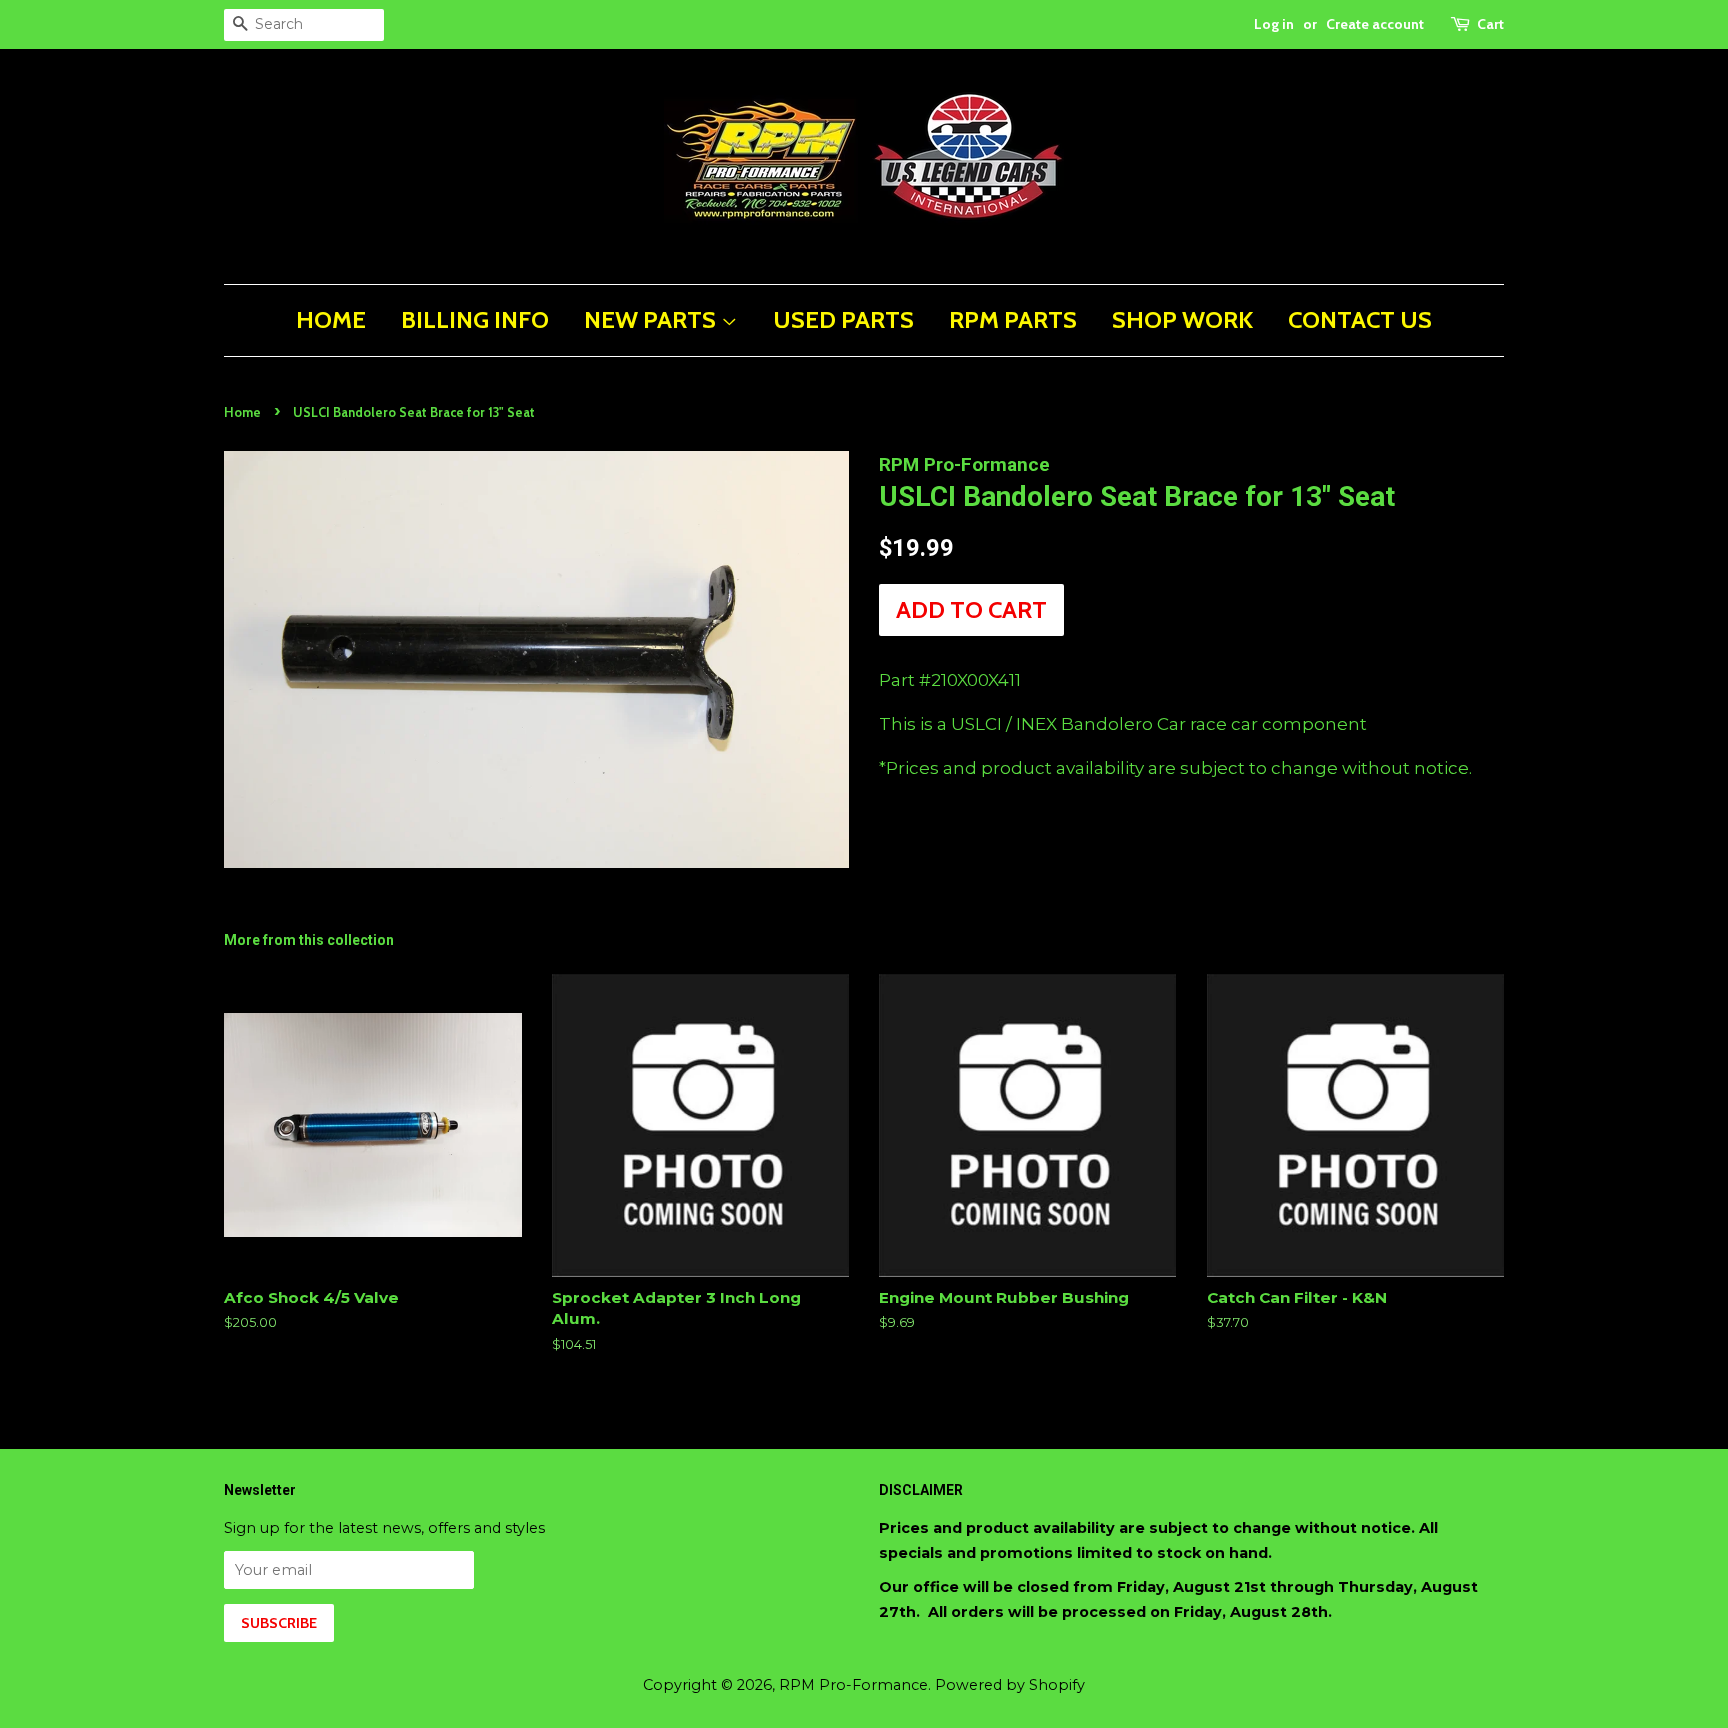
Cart (1490, 24)
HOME (331, 319)
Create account (1375, 24)
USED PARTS (843, 319)
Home (242, 412)
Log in (1274, 24)
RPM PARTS (1013, 319)
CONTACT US (1360, 319)
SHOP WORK (1182, 319)
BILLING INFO (475, 319)
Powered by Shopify (1010, 1685)
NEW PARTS (652, 319)
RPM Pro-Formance (853, 1685)
